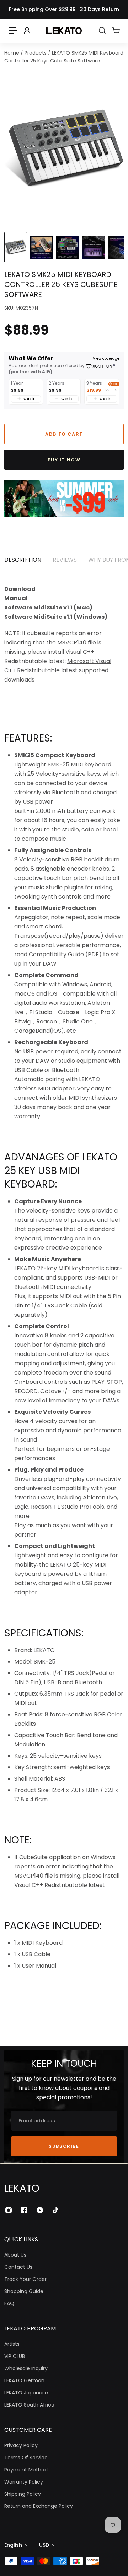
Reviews (65, 560)
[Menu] (13, 31)
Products (36, 53)
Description (23, 560)
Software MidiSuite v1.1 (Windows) (56, 617)
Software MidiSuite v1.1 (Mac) (48, 608)
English (13, 2545)
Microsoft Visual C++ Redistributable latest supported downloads (58, 670)
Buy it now (64, 460)
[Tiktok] (55, 2210)
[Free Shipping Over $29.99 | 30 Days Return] (64, 9)
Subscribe (64, 2146)
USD (44, 2545)
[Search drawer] (102, 31)
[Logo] (64, 31)
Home (12, 53)
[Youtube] (40, 2210)
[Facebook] (24, 2210)
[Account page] (27, 31)
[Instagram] (9, 2210)
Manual (17, 598)
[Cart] (116, 31)
